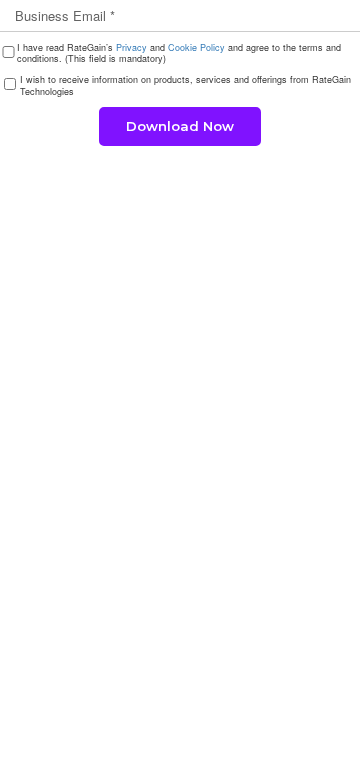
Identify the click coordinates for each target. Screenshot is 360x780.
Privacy (131, 47)
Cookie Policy (196, 47)
